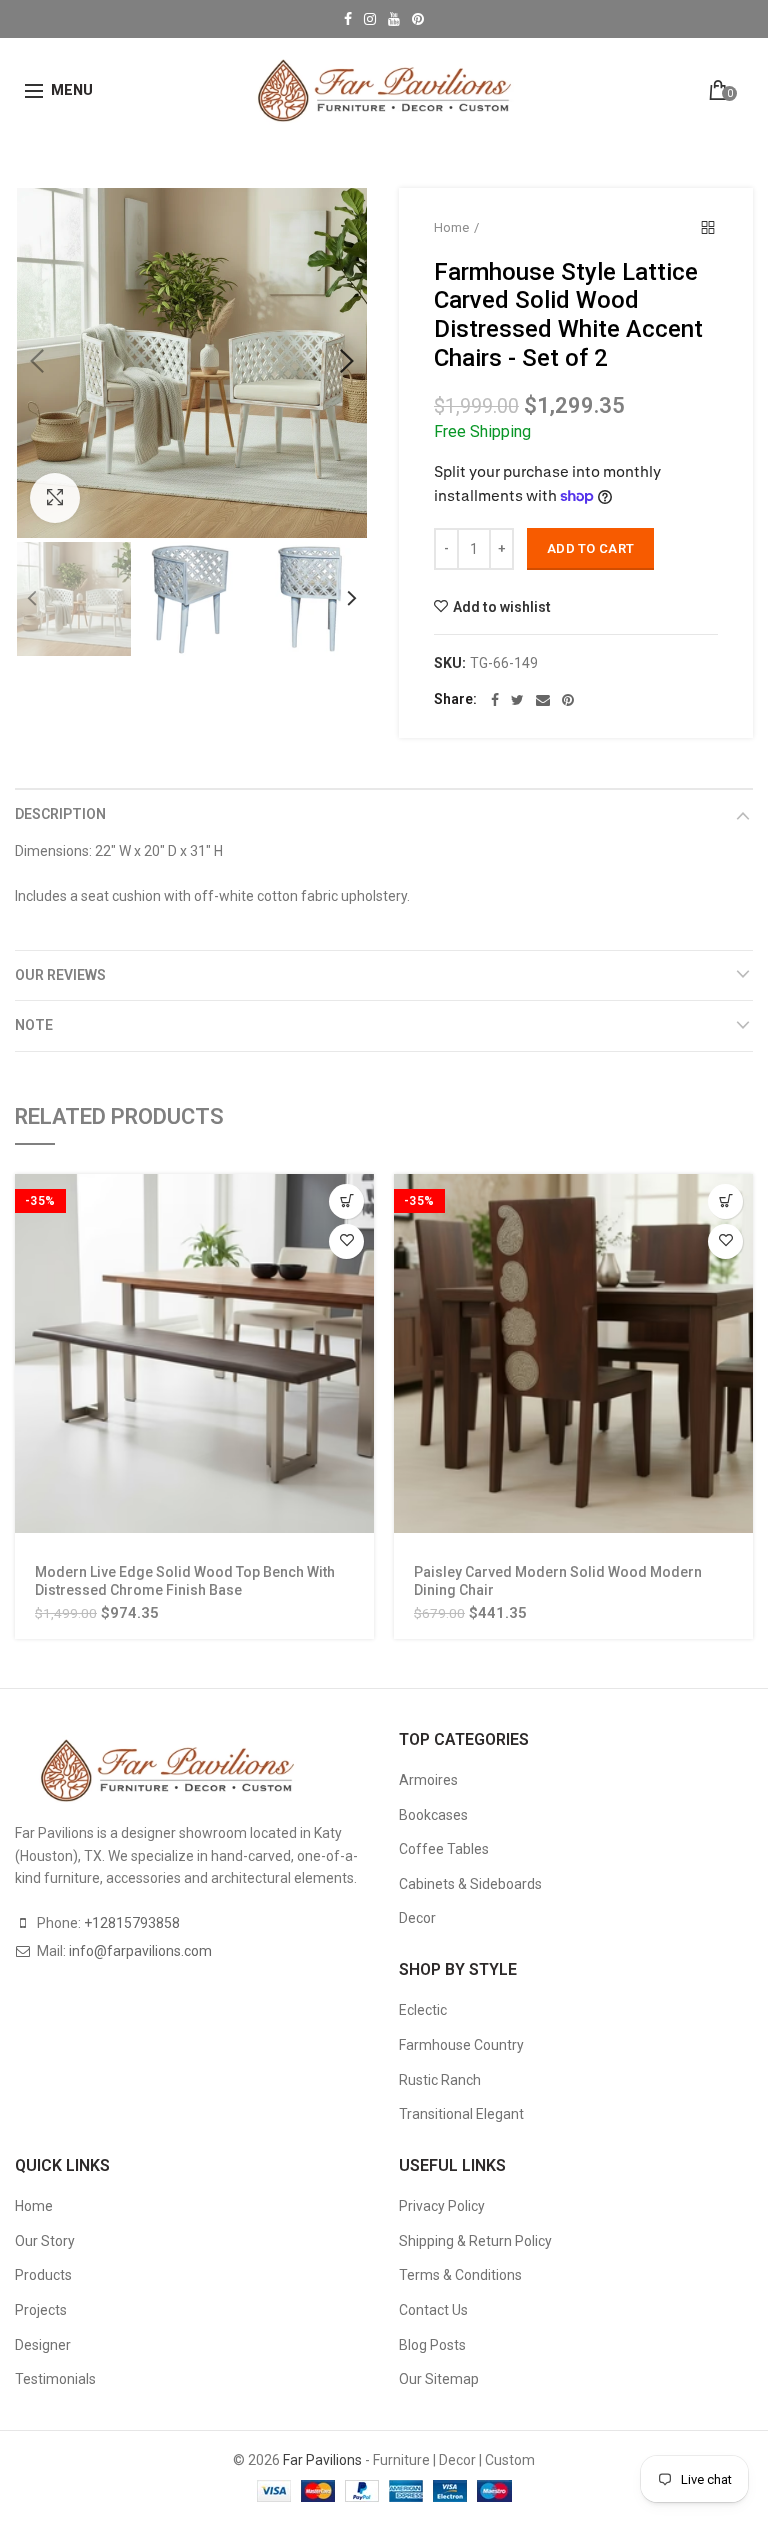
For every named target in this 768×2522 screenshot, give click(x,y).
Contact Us (433, 2310)
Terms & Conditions (460, 2275)
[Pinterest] (568, 700)
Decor (417, 1918)
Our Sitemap (439, 2379)
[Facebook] (495, 700)
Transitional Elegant (461, 2114)
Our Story (45, 2241)
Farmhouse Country (461, 2045)
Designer (43, 2345)
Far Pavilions (322, 2460)
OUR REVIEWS (60, 975)
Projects (41, 2310)
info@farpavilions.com (140, 1951)
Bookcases (433, 1815)
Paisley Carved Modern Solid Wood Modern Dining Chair (558, 1581)
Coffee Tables (444, 1849)
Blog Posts (432, 2345)
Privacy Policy (442, 2206)
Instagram (370, 19)
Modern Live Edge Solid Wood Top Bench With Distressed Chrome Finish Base (185, 1581)
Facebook (348, 19)
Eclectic (423, 2010)
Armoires (428, 1780)
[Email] (543, 700)
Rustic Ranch (440, 2080)
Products (43, 2275)
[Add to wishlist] (346, 1241)
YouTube (394, 19)
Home (451, 227)
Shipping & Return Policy (475, 2241)
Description (60, 814)
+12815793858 (132, 1923)
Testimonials (55, 2379)
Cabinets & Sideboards (470, 1884)
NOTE (34, 1025)
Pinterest (418, 19)
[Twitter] (517, 700)
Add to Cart (590, 548)
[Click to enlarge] (55, 498)
